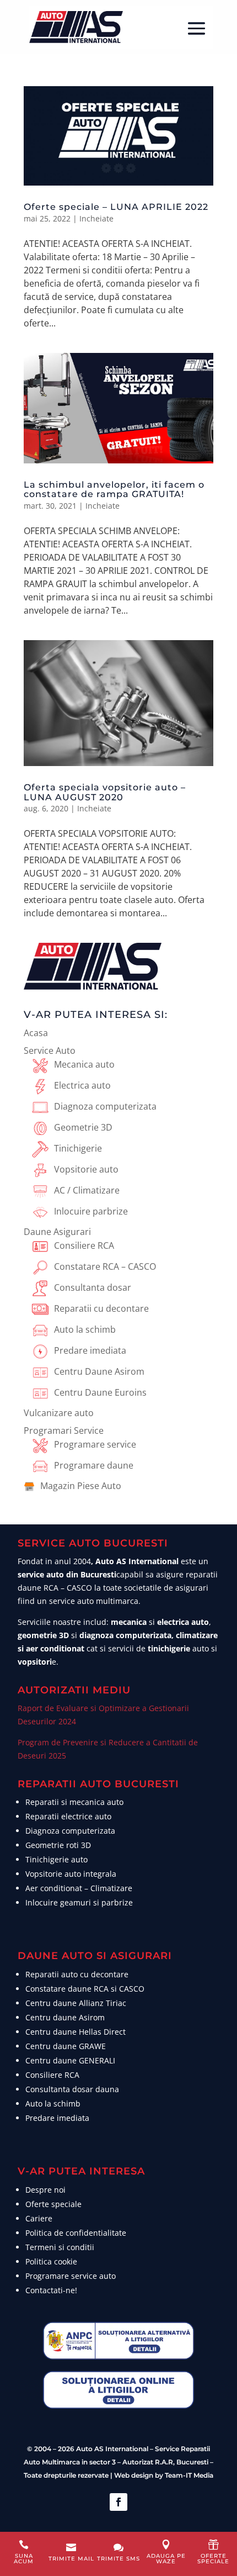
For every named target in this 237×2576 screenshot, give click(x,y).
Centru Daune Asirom (99, 1371)
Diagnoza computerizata (105, 1106)
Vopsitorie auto (86, 1169)
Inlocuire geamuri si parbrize (79, 1902)
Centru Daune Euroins (100, 1392)
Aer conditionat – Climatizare (79, 1888)
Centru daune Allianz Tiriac (76, 2003)
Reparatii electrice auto (68, 1816)
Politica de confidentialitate (76, 2233)
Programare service (95, 1444)
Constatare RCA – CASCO (105, 1266)
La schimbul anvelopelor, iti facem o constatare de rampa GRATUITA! (114, 490)
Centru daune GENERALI (70, 2060)
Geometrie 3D (83, 1127)
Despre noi (45, 2190)
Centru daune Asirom (65, 2017)
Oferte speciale (53, 2204)
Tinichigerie (78, 1148)
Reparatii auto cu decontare (77, 1974)
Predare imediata (90, 1350)
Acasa (36, 1033)
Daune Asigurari (57, 1232)
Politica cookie (51, 2261)
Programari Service (64, 1430)
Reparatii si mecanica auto (74, 1802)
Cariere (39, 2218)
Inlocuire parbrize (91, 1211)
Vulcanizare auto (59, 1413)
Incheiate (96, 218)
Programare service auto (71, 2276)
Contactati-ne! (51, 2290)
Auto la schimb (85, 1329)
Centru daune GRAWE (66, 2046)
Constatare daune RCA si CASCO (85, 1989)
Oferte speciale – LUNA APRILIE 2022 (116, 207)
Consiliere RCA (84, 1245)
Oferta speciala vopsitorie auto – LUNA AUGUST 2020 (105, 792)
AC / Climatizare (87, 1190)
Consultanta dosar (93, 1287)
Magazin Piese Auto (81, 1486)
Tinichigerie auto (56, 1859)
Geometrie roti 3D (58, 1845)
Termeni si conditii (60, 2247)
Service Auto (50, 1051)
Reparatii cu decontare (101, 1308)
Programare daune (94, 1465)
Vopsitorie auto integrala (71, 1874)
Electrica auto (82, 1085)
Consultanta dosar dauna (72, 2089)
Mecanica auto (84, 1064)
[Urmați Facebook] (118, 2502)
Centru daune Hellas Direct (76, 2032)
